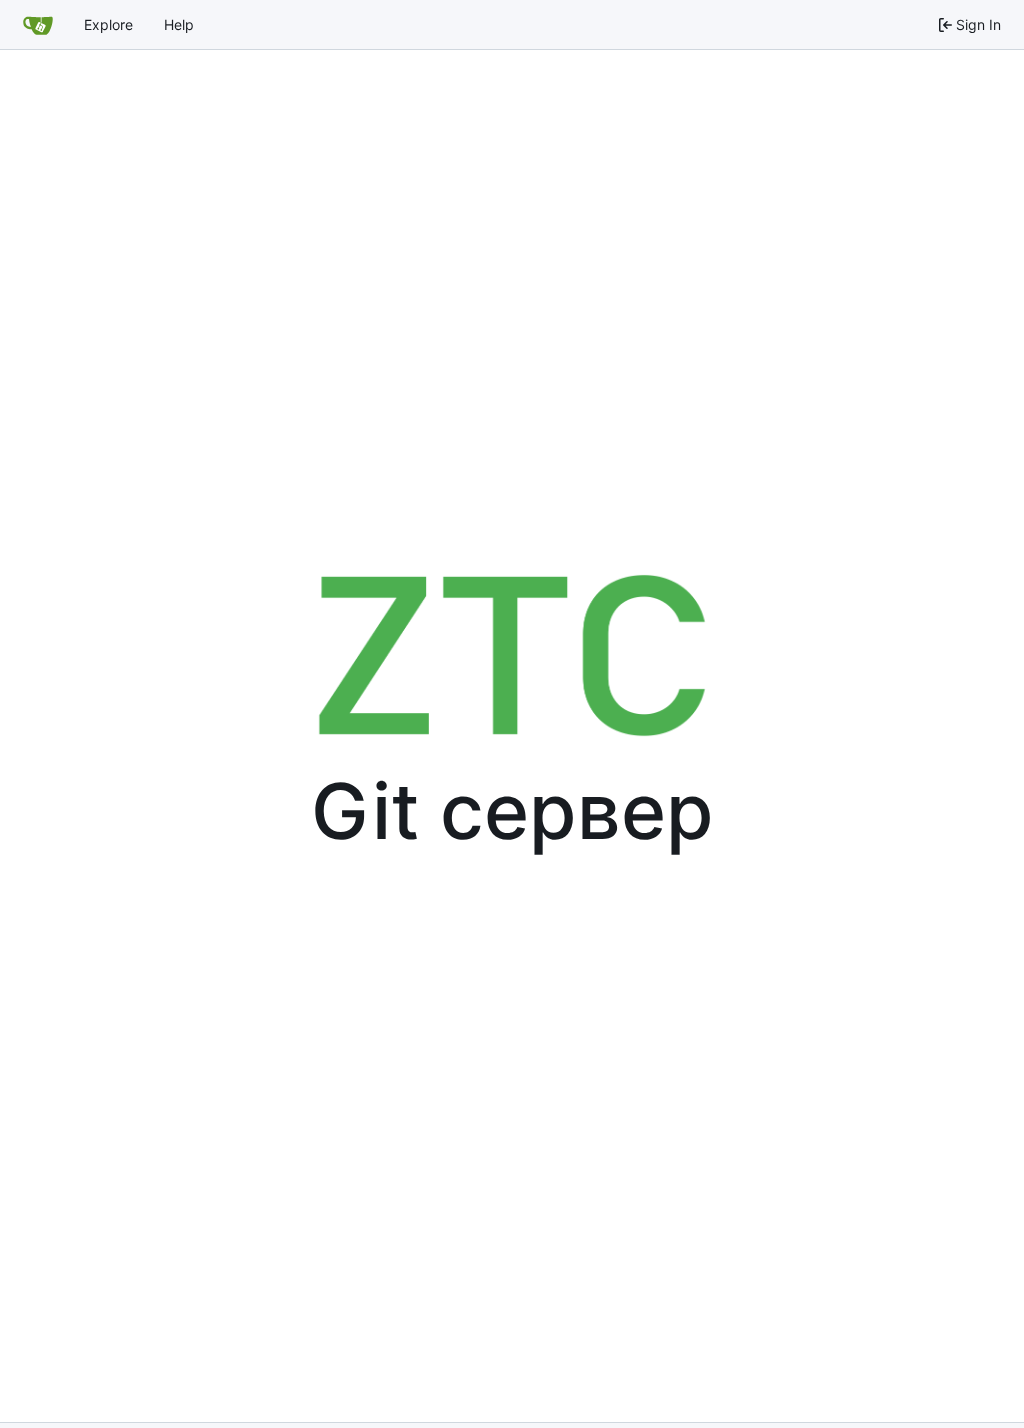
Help (179, 24)
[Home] (38, 25)
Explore (108, 24)
